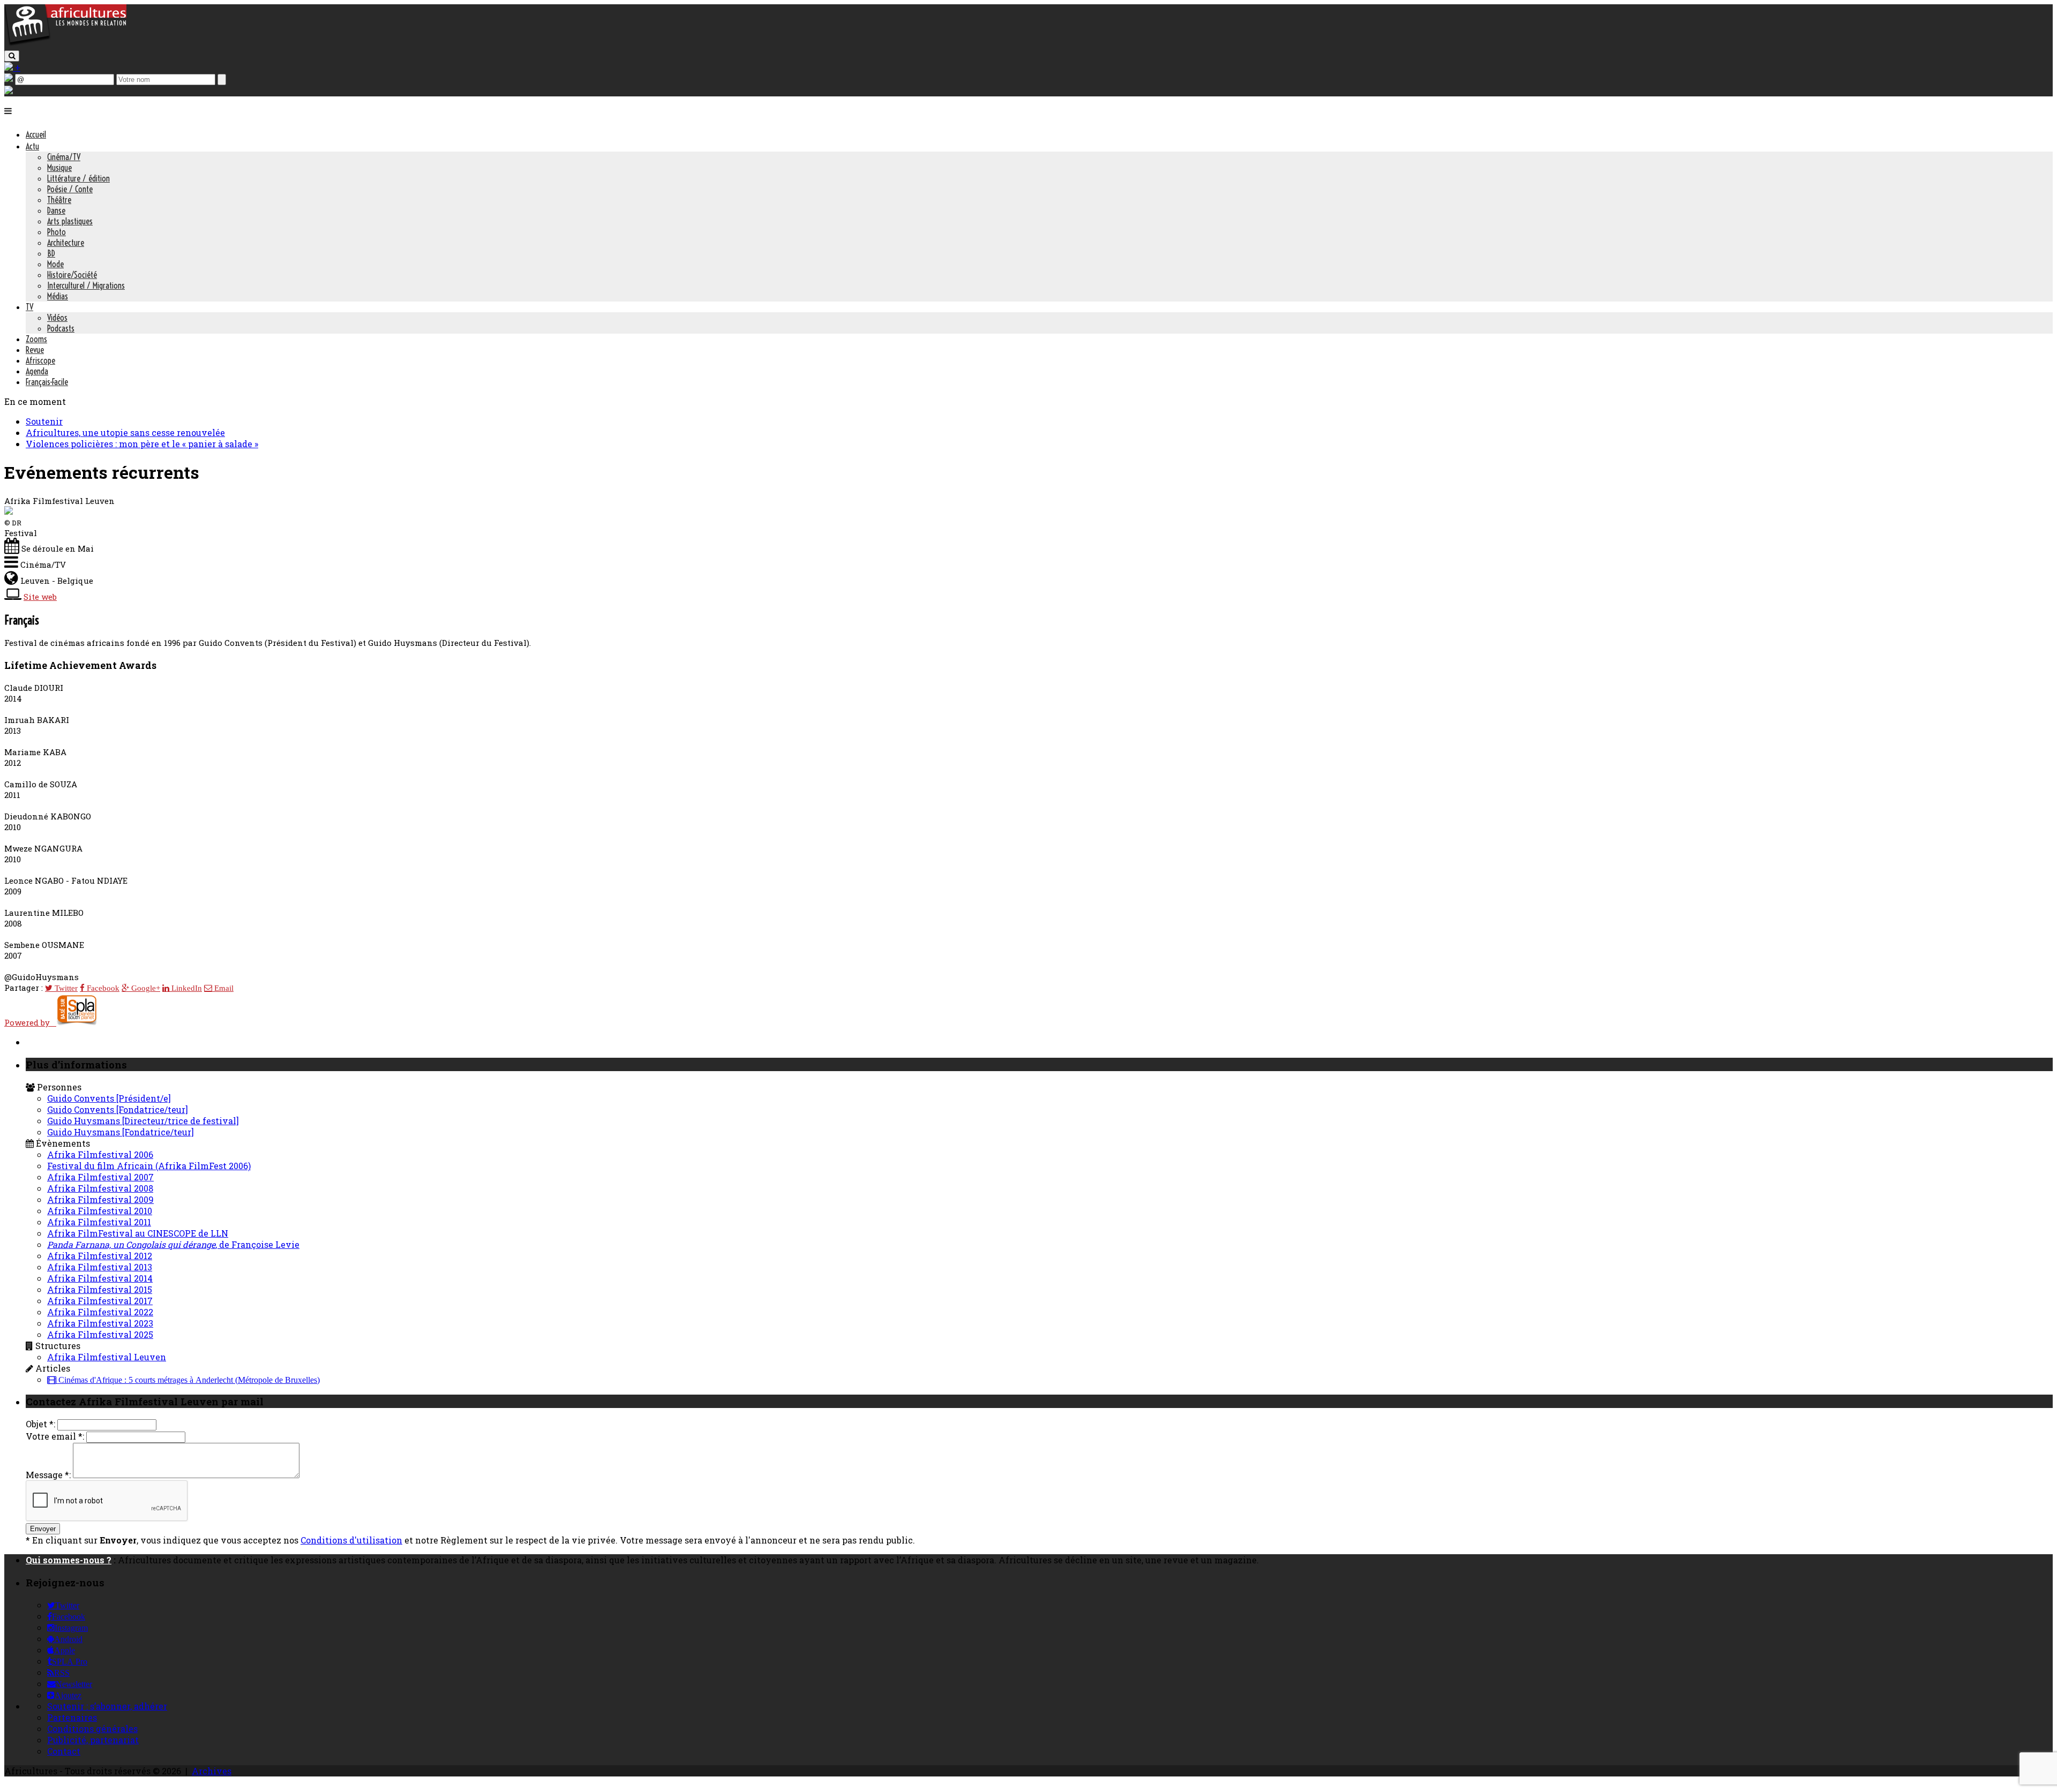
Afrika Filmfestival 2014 (100, 1278)
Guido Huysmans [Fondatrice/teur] (121, 1132)
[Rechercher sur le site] (12, 56)
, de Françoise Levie (173, 1244)
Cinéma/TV (64, 157)
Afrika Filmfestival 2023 (100, 1323)
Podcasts (61, 328)
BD (51, 253)
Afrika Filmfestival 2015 (100, 1289)
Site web (40, 597)
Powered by (30, 1022)
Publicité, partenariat (93, 1740)
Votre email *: (55, 1436)
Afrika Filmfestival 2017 (100, 1301)
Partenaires (72, 1717)
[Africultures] (65, 44)
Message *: (48, 1475)
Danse (56, 210)
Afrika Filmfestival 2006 (100, 1154)
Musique (59, 168)
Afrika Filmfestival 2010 (100, 1211)
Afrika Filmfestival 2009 (100, 1199)
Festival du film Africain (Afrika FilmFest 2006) (149, 1166)
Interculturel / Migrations (86, 285)
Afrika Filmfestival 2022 (100, 1312)
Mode (55, 264)
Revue (35, 350)
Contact (64, 1751)
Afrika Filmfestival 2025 (100, 1334)
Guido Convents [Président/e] (109, 1098)
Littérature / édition (78, 178)
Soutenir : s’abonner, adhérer (107, 1706)
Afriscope (40, 360)
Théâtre (59, 200)
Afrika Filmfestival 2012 (100, 1256)
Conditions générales (92, 1729)
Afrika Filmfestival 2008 (100, 1188)
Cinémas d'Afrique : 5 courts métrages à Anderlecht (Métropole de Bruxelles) (188, 1380)
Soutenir (44, 421)
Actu (32, 146)
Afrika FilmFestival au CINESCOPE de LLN (138, 1233)
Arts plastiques (70, 221)
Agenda (37, 371)
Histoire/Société (72, 275)
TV (29, 307)
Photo (57, 232)
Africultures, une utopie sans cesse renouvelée (125, 432)
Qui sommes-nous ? (69, 1560)
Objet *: (40, 1424)
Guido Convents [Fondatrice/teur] (118, 1109)
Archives (212, 1771)
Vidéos (57, 318)
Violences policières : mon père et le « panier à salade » (142, 444)
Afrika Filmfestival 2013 (100, 1267)
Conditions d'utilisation (351, 1540)
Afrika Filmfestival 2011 (99, 1222)
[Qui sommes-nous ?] (9, 91)
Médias (58, 296)
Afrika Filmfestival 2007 (100, 1177)
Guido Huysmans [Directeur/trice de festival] (143, 1121)
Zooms (36, 339)
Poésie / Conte (70, 189)
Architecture (66, 243)
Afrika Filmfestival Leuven (107, 1357)
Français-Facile (47, 382)
